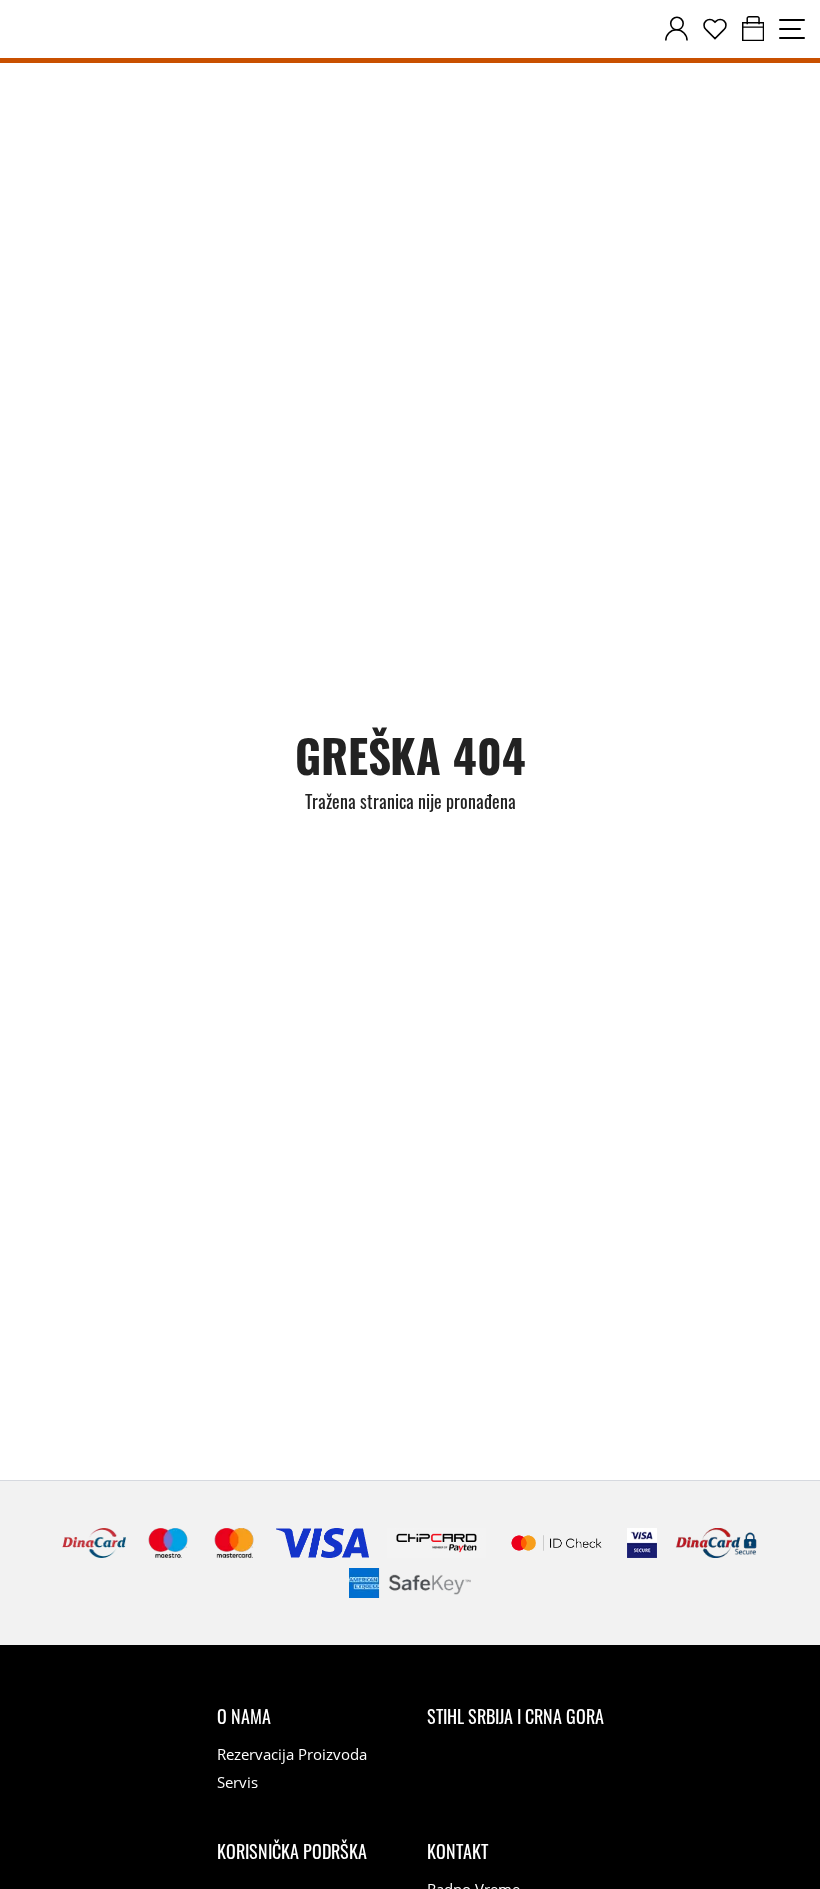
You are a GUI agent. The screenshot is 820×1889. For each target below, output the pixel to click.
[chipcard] (436, 1543)
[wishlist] (715, 29)
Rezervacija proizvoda (292, 1754)
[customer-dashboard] (676, 29)
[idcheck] (556, 1543)
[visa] (642, 1543)
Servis (237, 1782)
